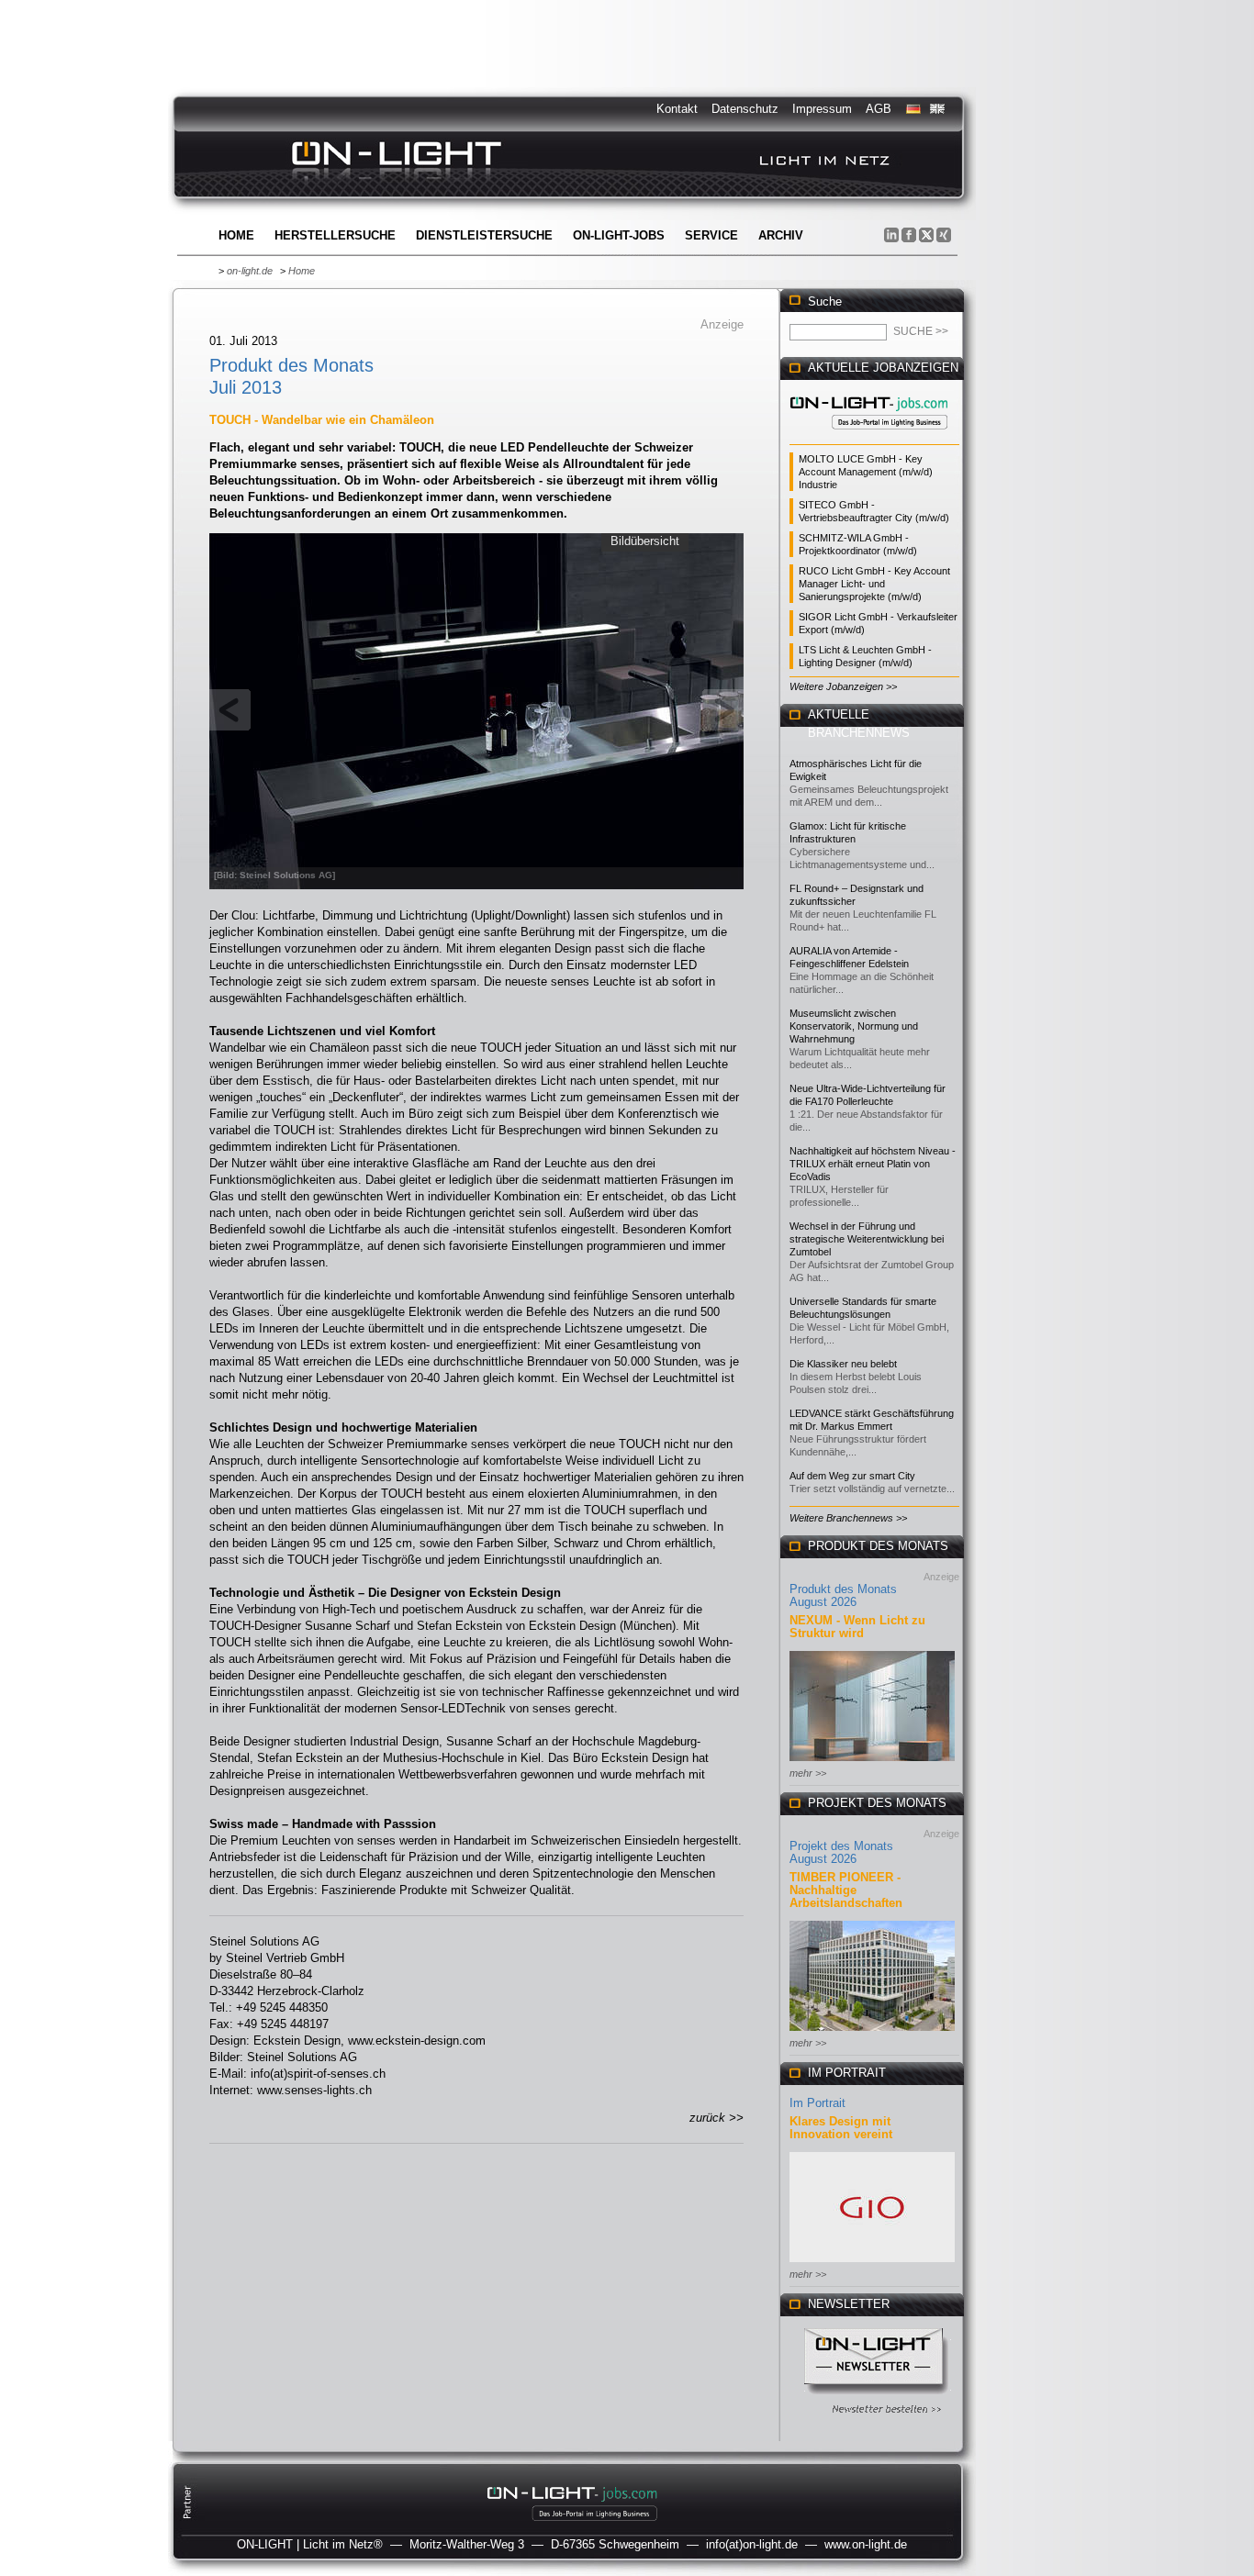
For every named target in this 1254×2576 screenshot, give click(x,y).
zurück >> (717, 2118)
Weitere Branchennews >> (848, 1518)
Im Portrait (817, 2103)
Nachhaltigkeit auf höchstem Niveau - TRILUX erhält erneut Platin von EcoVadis (873, 1164)
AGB (879, 109)
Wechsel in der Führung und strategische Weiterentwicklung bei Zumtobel (867, 1239)
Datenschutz (745, 109)
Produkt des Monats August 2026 (843, 1595)
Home (236, 235)
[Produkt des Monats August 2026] (872, 1762)
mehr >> (808, 1773)
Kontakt (677, 109)
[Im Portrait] (872, 2264)
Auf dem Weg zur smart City (852, 1476)
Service (711, 235)
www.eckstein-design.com (417, 2041)
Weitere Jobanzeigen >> (843, 686)
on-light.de (250, 271)
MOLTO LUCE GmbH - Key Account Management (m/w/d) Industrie (866, 472)
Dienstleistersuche (484, 235)
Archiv (781, 235)
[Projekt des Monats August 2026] (872, 2032)
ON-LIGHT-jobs (619, 235)
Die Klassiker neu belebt (843, 1364)
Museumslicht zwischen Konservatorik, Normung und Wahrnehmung (854, 1026)
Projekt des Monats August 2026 (841, 1852)
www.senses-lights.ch (314, 2090)
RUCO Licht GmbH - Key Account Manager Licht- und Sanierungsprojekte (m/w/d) (874, 584)
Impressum (822, 109)
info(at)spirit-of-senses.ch (318, 2074)
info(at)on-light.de (752, 2544)
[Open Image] (477, 709)
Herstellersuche (335, 235)
